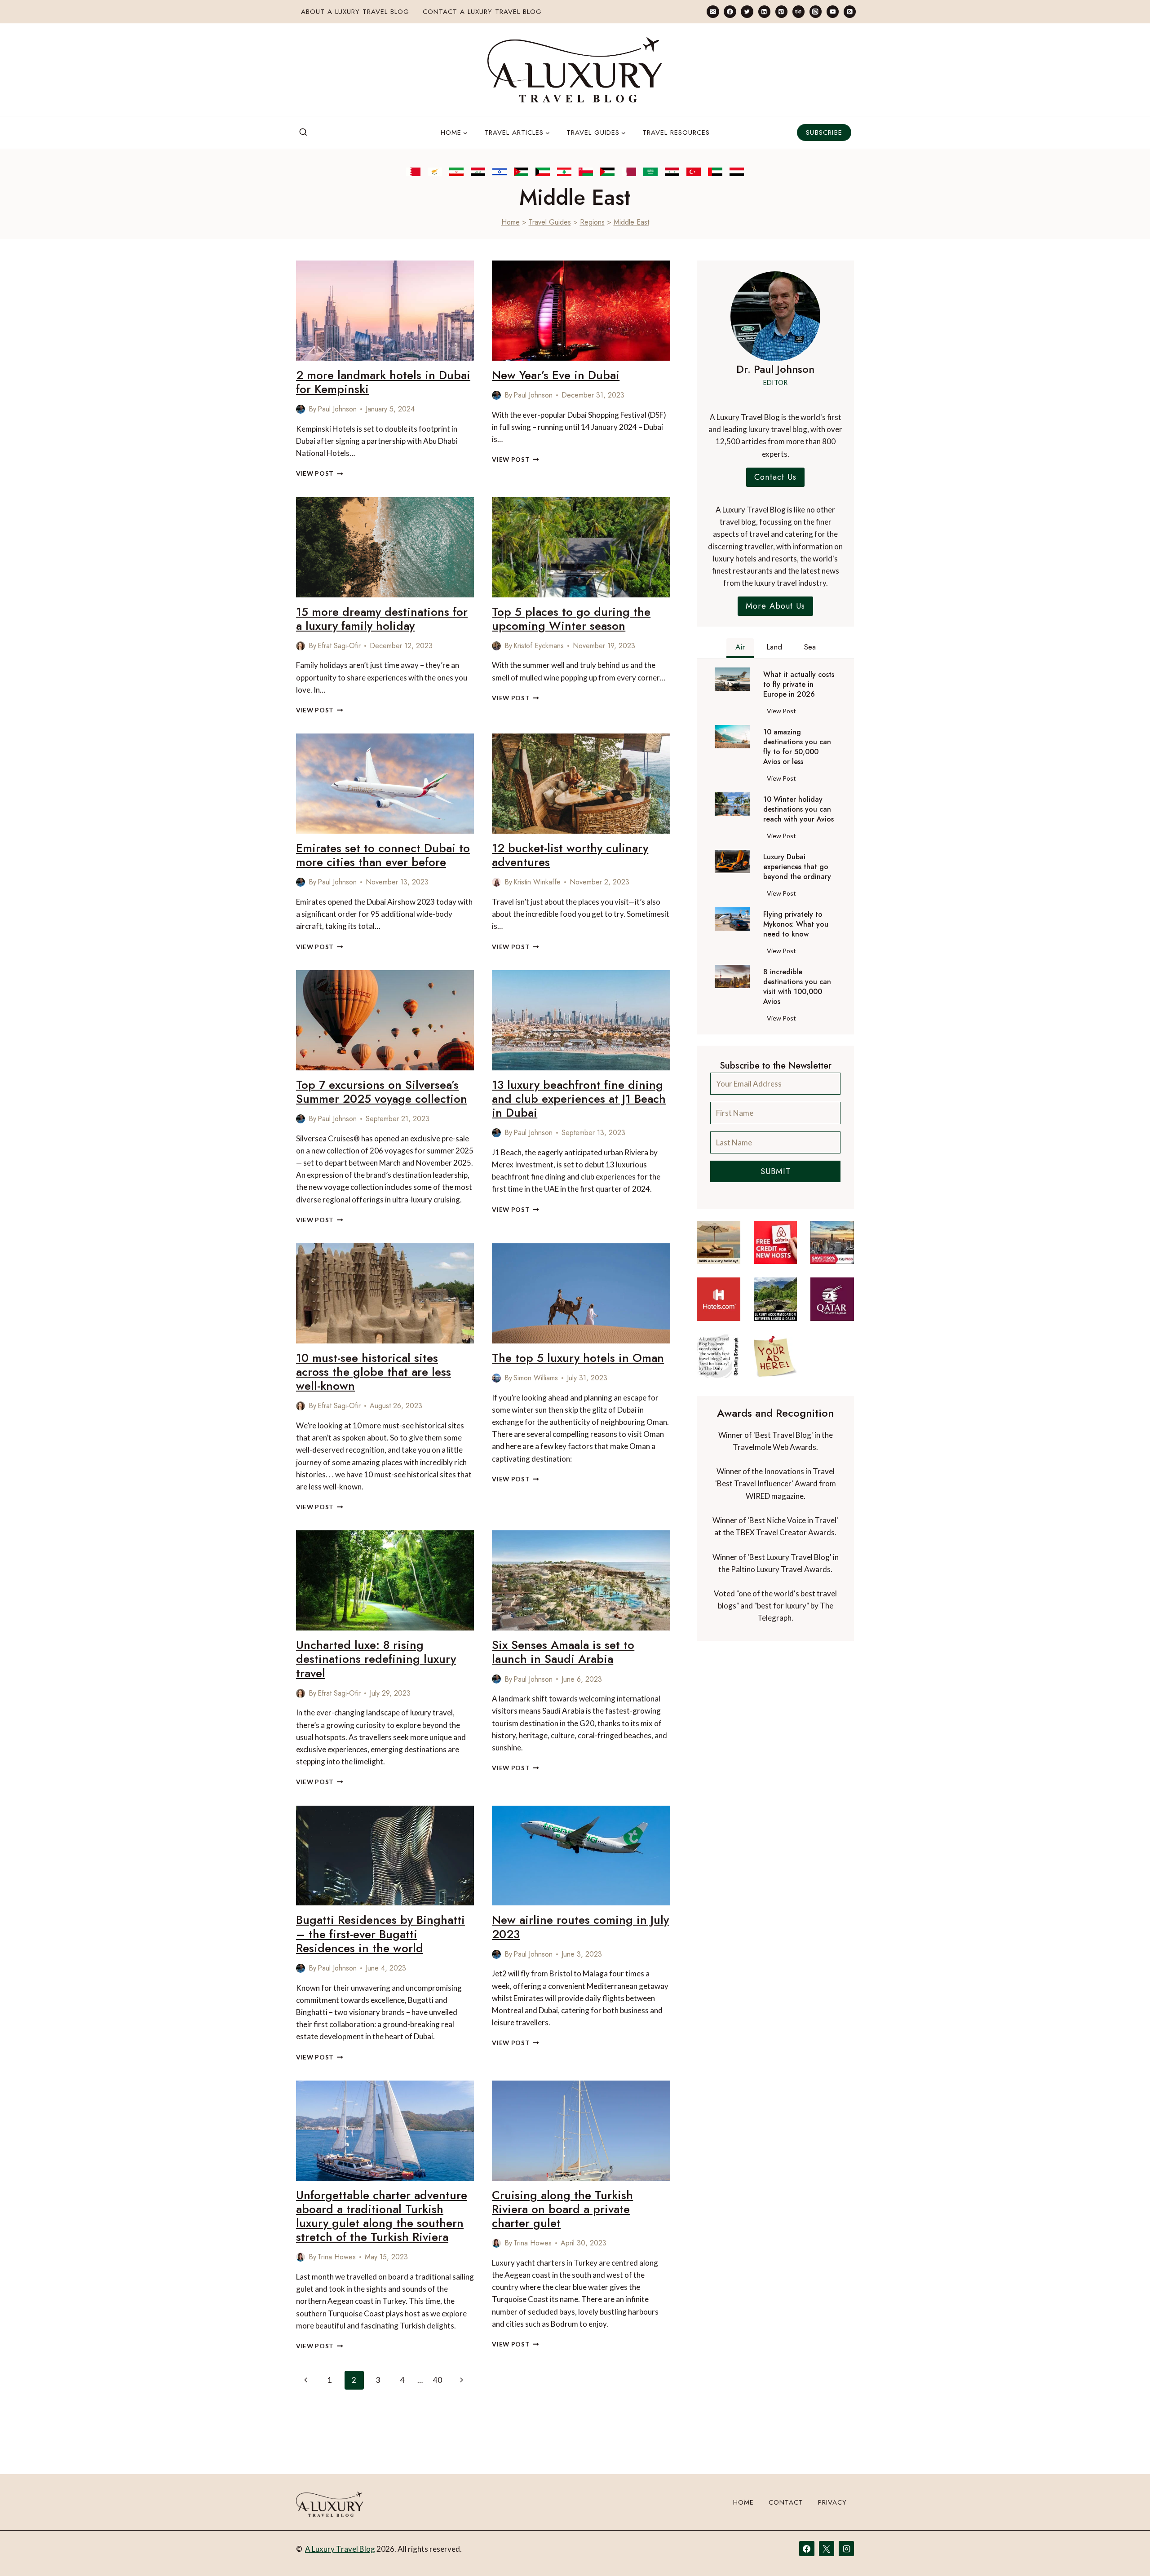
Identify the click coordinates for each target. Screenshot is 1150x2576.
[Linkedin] (764, 11)
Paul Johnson (337, 409)
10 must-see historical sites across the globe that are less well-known (374, 1372)
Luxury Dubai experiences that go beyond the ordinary (797, 867)
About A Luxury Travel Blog (355, 12)
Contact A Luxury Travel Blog (482, 12)
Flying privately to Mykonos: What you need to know (796, 924)
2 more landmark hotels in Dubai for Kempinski (383, 382)
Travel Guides (550, 222)
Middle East (631, 222)
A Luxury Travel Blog (340, 2549)
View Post (320, 473)
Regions (592, 222)
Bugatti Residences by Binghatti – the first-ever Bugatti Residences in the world (380, 1934)
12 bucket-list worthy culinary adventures (570, 855)
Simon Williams (536, 1378)
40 (438, 2380)
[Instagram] (816, 11)
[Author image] (301, 409)
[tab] (740, 648)
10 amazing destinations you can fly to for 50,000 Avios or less (797, 747)
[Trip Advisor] (798, 11)
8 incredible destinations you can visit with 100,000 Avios (797, 987)
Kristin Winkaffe (537, 882)
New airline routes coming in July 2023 (580, 1927)
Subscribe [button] (824, 133)
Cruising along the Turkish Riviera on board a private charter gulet (562, 2209)
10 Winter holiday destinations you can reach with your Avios (798, 809)
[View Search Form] (303, 133)
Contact (786, 2502)
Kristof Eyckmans (539, 646)
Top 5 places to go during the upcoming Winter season (571, 619)
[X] (827, 2549)
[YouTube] (833, 11)
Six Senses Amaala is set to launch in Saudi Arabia (563, 1652)
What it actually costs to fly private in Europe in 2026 (799, 685)
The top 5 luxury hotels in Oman (578, 1358)
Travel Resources (676, 133)
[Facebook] (730, 11)
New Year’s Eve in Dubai (556, 375)
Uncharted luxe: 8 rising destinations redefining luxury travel (376, 1659)
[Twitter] (747, 11)
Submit (776, 1171)
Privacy (832, 2502)
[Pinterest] (781, 11)
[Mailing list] (713, 11)
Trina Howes (337, 2257)
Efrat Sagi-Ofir (339, 646)
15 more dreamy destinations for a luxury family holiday (382, 619)
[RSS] (850, 11)
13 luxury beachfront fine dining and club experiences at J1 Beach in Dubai (579, 1099)
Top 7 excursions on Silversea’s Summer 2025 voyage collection (382, 1092)
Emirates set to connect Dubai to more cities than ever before (383, 855)
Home (511, 222)
